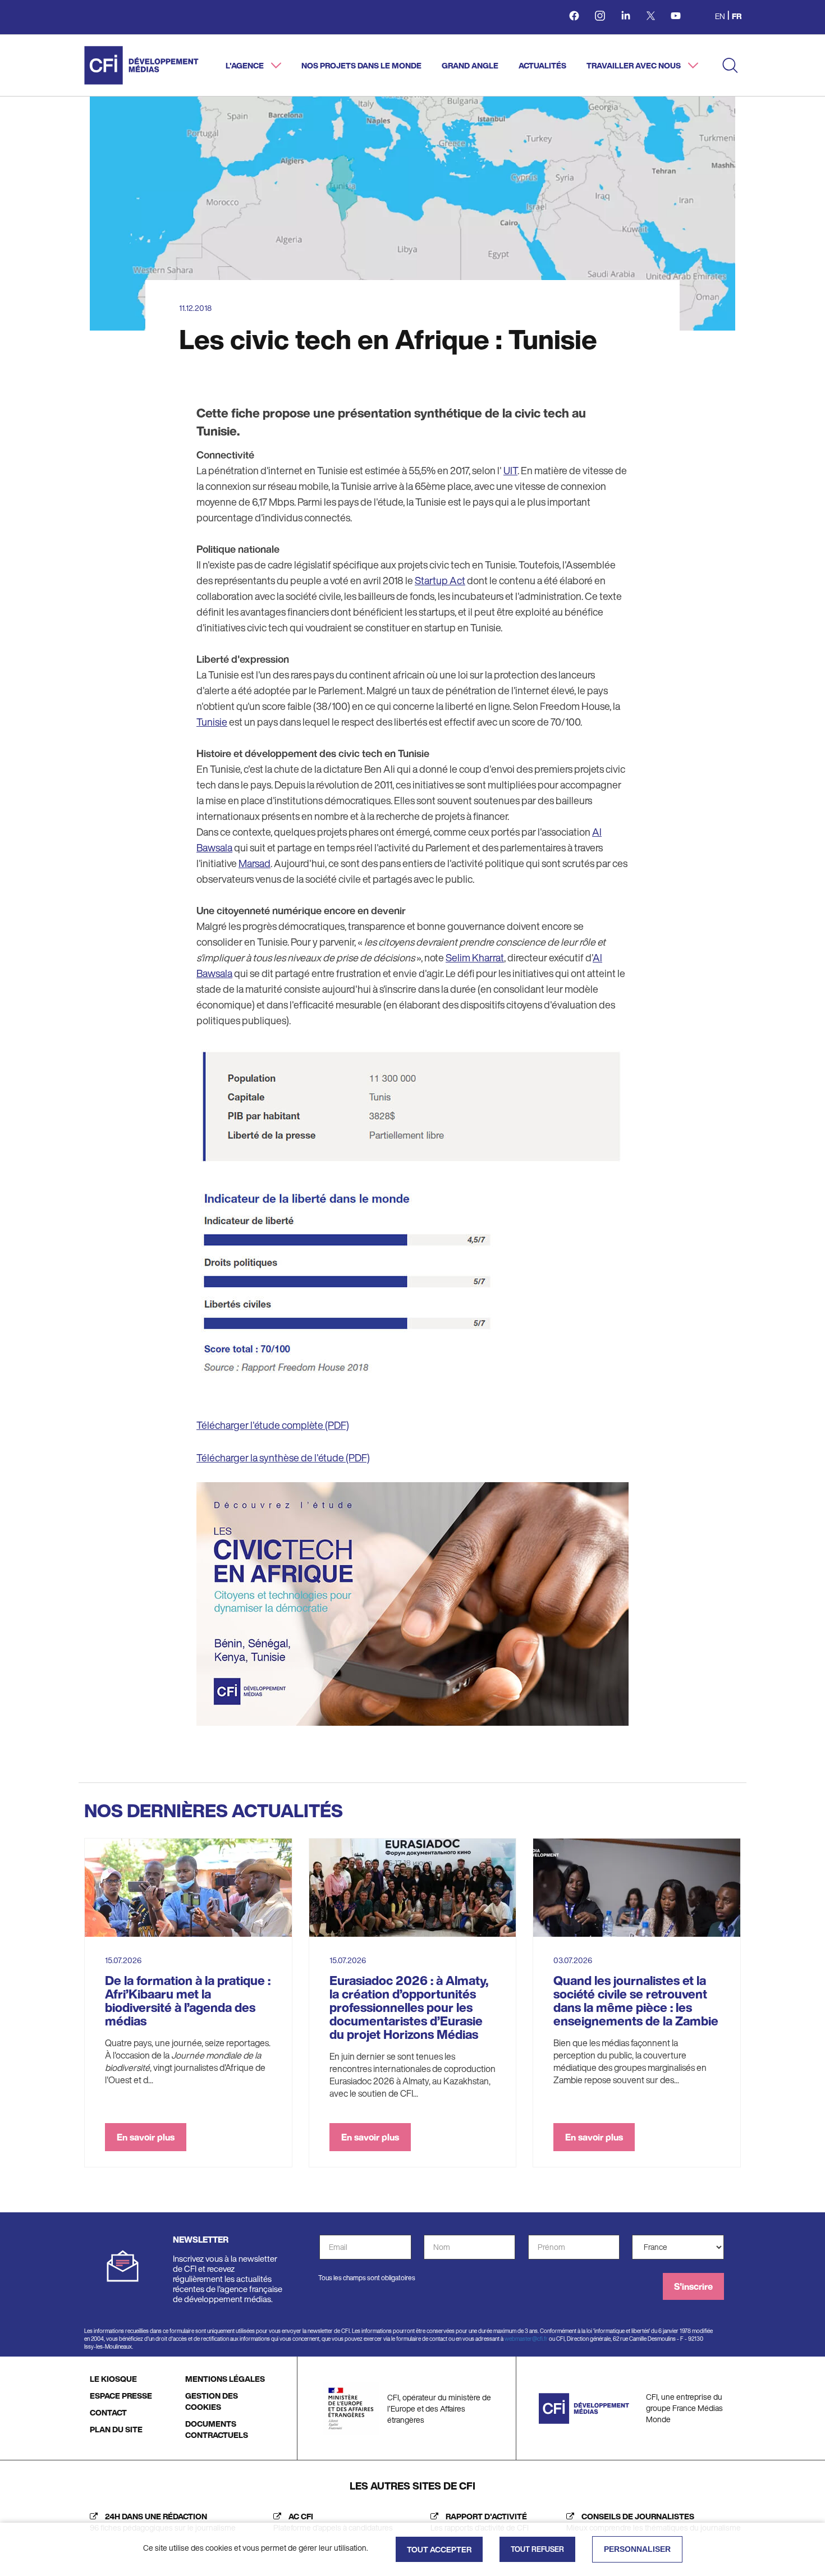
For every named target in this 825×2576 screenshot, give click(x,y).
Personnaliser (637, 2549)
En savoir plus (146, 2137)
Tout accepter (439, 2549)
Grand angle (470, 65)
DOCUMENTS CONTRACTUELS (217, 2429)
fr (737, 16)
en (720, 16)
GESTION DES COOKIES (212, 2401)
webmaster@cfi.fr (526, 2339)
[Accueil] (141, 65)
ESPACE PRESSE (121, 2396)
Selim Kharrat (475, 957)
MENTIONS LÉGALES (225, 2379)
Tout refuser (537, 2549)
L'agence (246, 65)
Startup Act (440, 580)
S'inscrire (693, 2286)
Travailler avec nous (634, 65)
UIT (510, 470)
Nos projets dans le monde (361, 65)
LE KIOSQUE (113, 2379)
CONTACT (108, 2412)
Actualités (542, 65)
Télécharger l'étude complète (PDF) (273, 1425)
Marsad (255, 863)
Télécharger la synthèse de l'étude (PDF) (283, 1457)
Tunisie (212, 722)
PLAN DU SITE (116, 2429)
